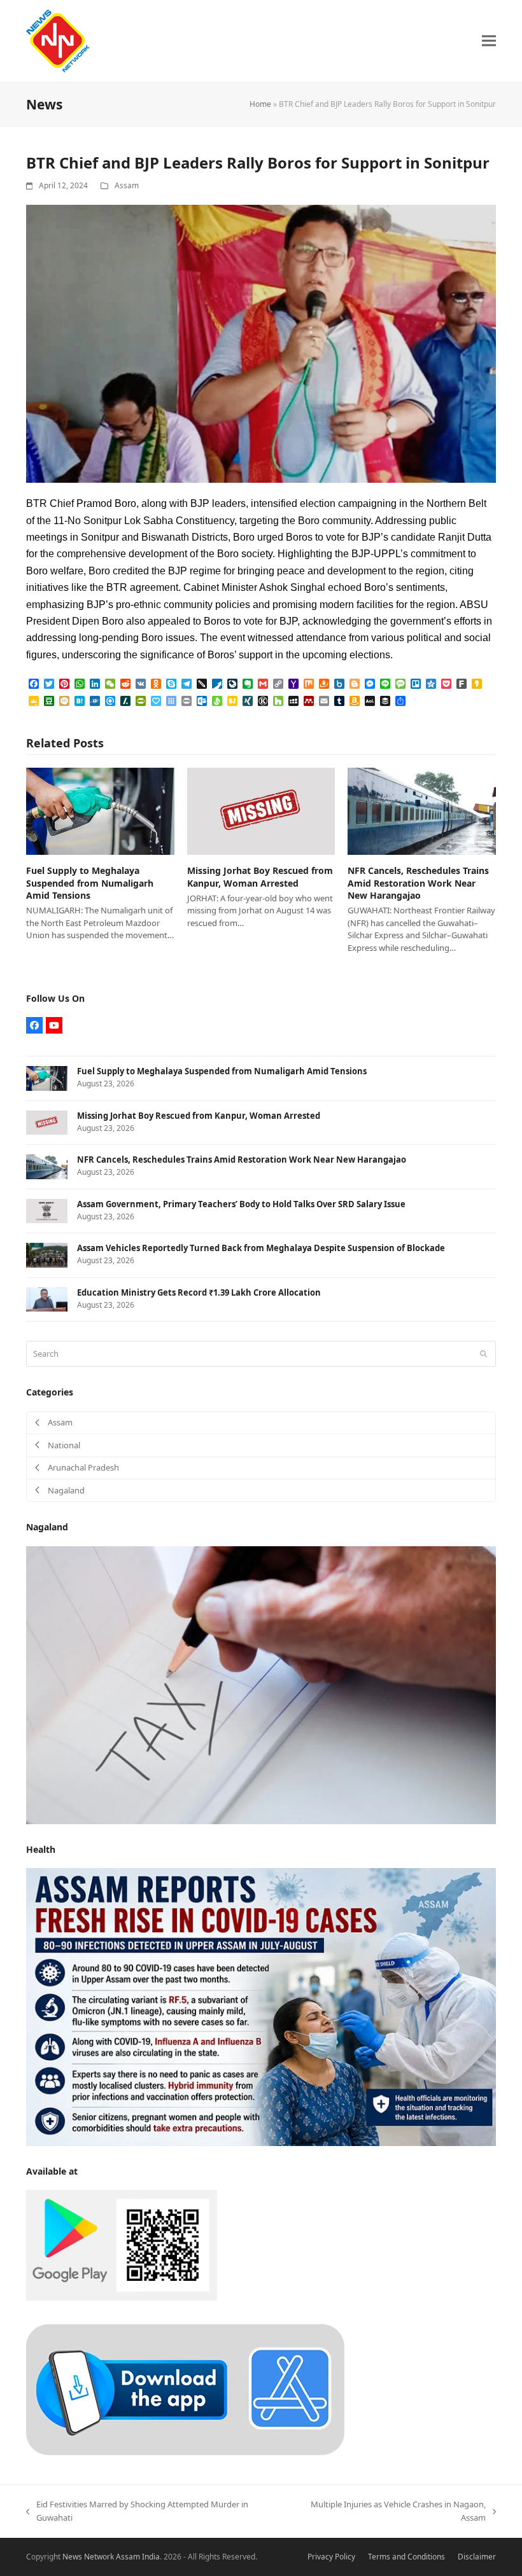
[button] (489, 41)
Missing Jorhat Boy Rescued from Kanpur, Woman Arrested (260, 876)
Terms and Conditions (406, 2557)
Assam (127, 185)
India (151, 2557)
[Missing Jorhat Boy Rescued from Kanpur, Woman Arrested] (261, 810)
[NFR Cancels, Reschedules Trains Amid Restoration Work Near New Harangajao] (422, 810)
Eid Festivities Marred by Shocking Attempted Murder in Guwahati (137, 2512)
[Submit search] (483, 1354)
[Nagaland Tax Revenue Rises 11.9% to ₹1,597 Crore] (261, 1684)
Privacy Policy (331, 2557)
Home (260, 104)
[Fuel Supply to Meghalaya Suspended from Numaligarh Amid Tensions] (100, 810)
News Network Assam (101, 2557)
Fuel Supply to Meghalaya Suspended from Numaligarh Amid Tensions (90, 883)
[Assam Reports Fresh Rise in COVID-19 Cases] (261, 2006)
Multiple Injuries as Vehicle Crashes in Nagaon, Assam (388, 2512)
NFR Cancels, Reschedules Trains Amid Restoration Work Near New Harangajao (418, 883)
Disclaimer (477, 2557)
